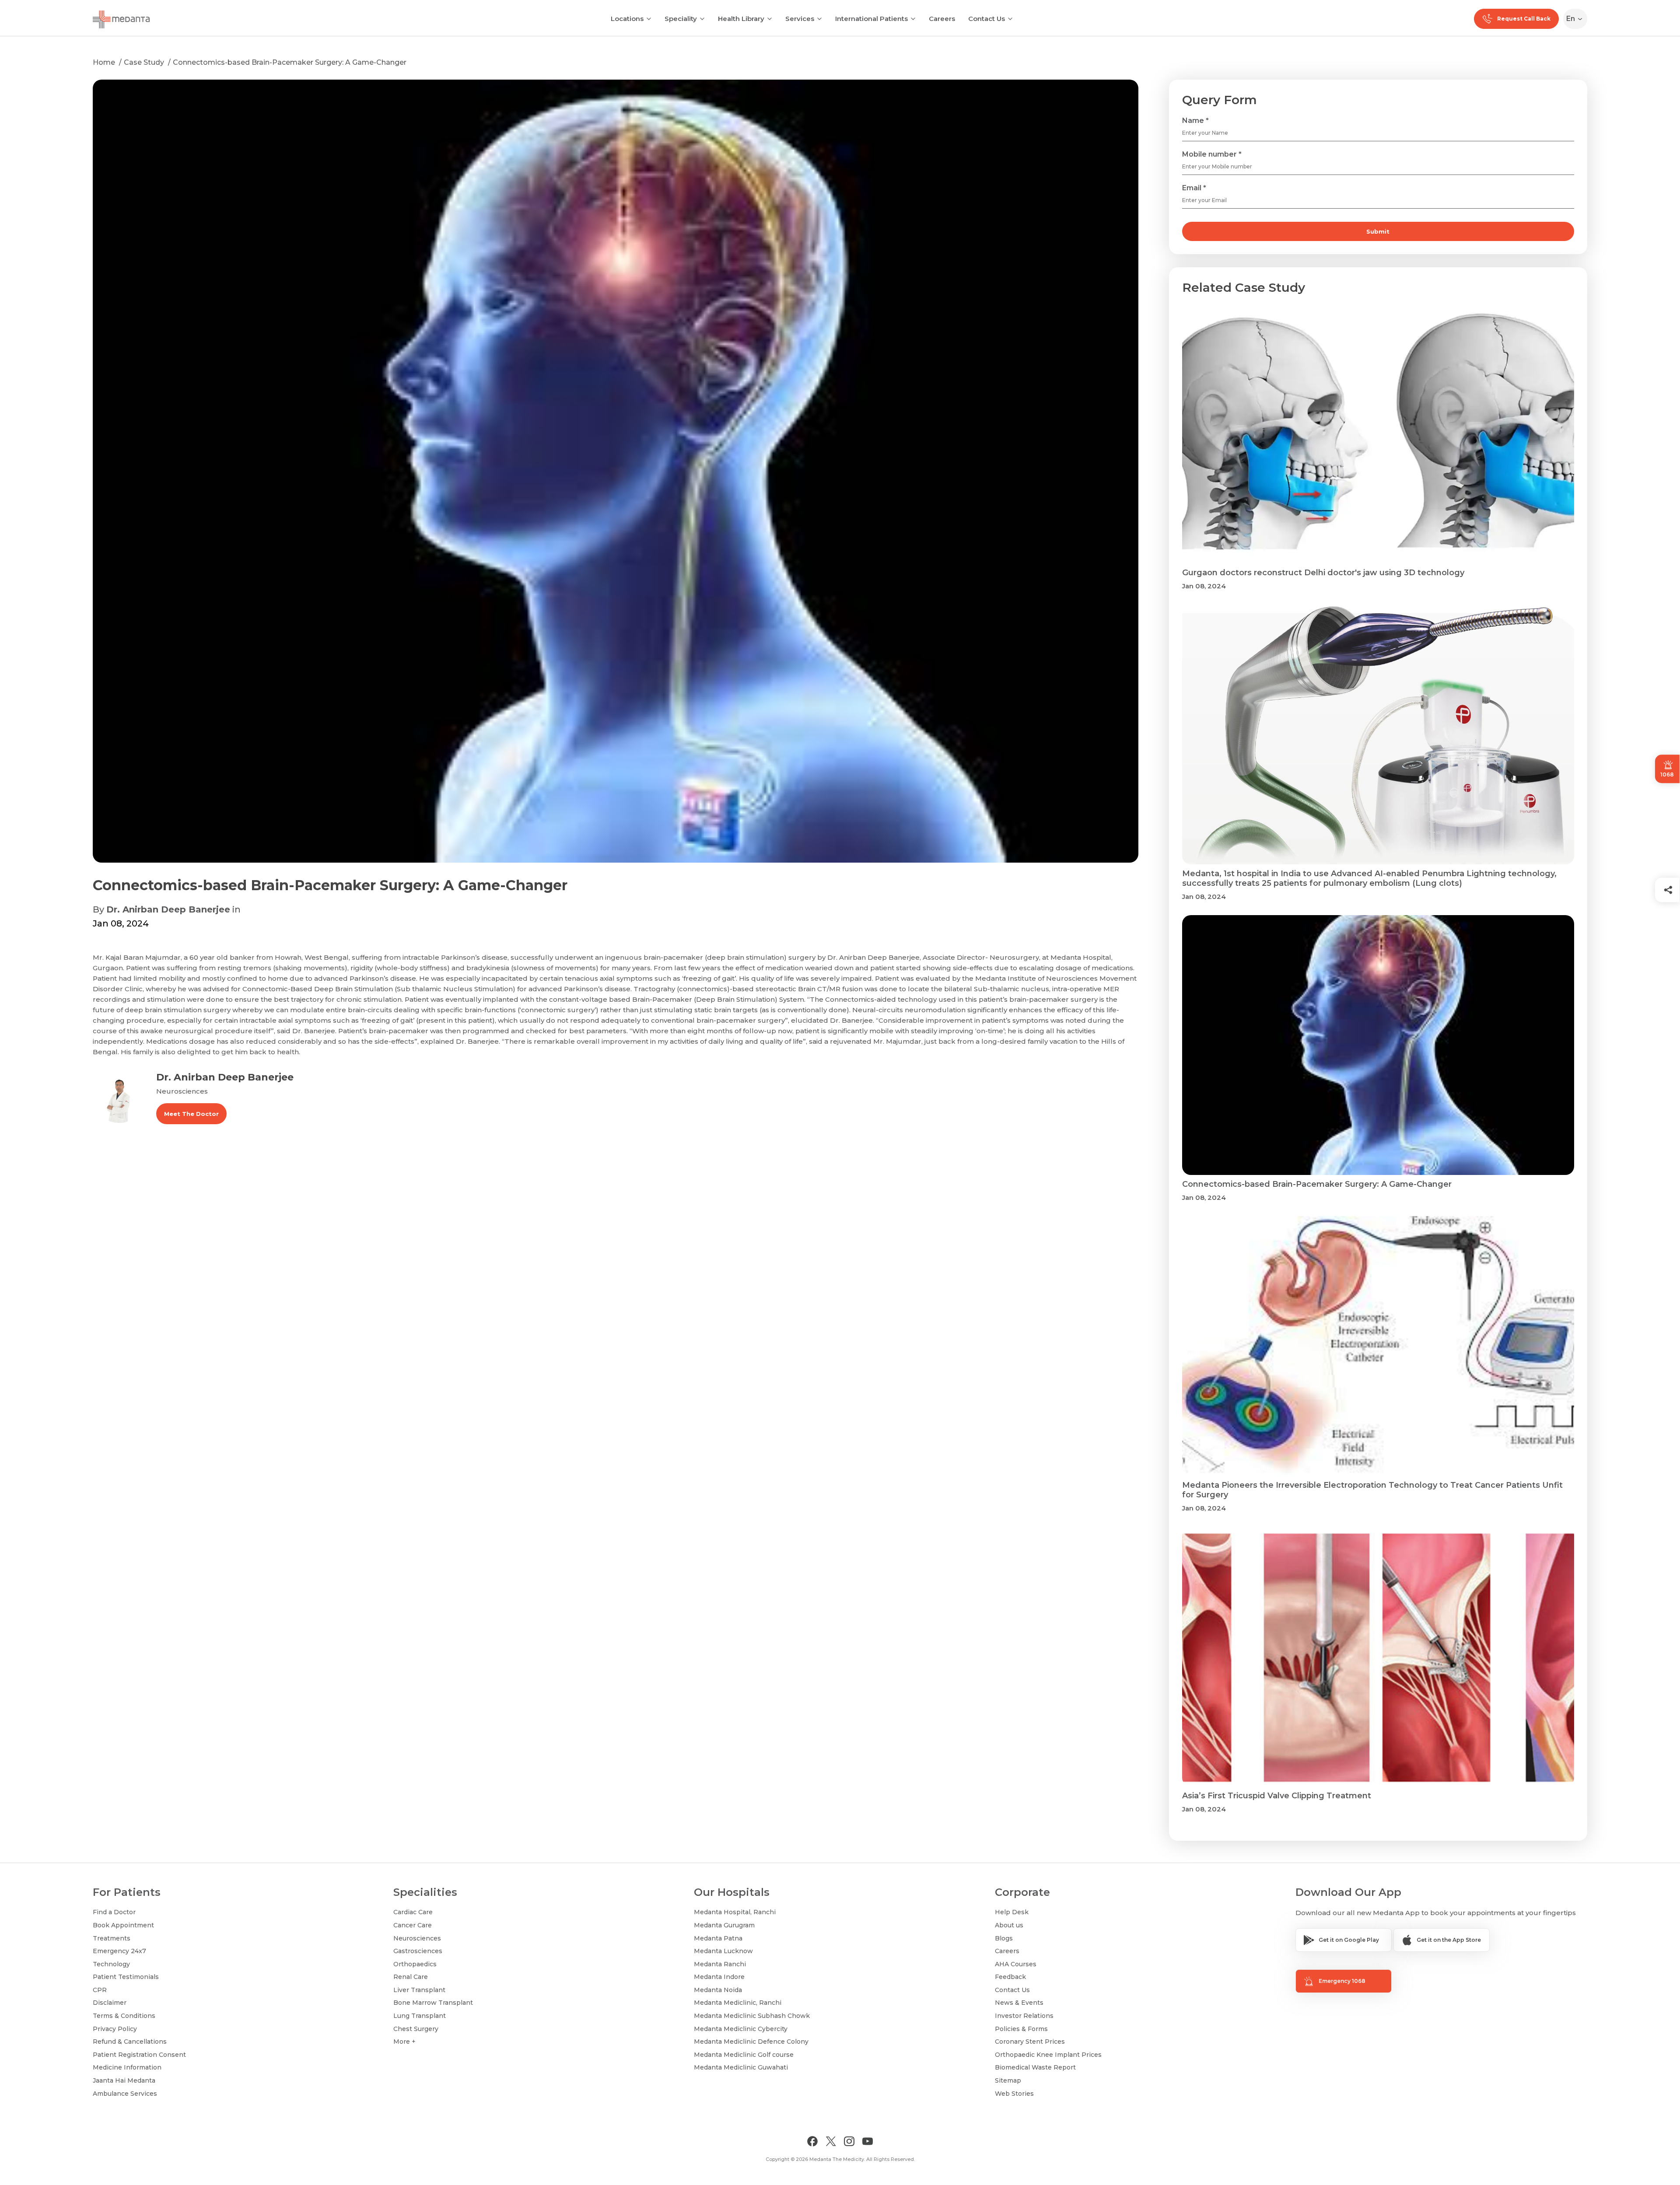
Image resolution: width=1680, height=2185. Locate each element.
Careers (942, 19)
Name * (1195, 121)
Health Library (741, 19)
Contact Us (987, 19)
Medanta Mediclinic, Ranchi (738, 2003)
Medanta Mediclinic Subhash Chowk (752, 2016)
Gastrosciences (418, 1951)
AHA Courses (1016, 1964)
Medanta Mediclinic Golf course (744, 2055)
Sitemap (1008, 2080)
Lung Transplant (420, 2016)
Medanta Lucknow (723, 1951)
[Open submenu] (702, 18)
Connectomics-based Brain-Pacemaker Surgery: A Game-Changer (290, 62)
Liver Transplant (419, 1990)
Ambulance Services (125, 2094)
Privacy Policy (115, 2029)
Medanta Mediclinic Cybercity (741, 2029)
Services (800, 19)
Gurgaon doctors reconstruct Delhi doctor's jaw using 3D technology (1323, 573)
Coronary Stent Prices (1030, 2042)
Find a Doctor (114, 1912)
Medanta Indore (719, 1977)
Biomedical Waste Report (1035, 2067)
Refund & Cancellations (130, 2042)
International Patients (871, 19)
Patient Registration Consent (139, 2055)
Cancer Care (413, 1925)
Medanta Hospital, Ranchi (735, 1912)
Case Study (144, 62)
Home (104, 62)
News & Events (1019, 2003)
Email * (1194, 188)
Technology (111, 1964)
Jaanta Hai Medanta (124, 2080)
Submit (1378, 231)
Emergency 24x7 (119, 1951)
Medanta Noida (718, 1990)
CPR (100, 1990)
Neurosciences (417, 1938)
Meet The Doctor (191, 1114)
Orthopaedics (415, 1964)
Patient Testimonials (126, 1977)
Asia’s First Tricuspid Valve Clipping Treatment (1277, 1796)
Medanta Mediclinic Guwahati (741, 2067)
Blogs (1004, 1938)
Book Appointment (123, 1925)
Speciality (681, 19)
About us (1009, 1925)
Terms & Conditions (124, 2016)
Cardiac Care (413, 1912)
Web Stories (1014, 2094)
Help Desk (1012, 1912)
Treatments (112, 1938)
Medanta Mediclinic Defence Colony (751, 2042)
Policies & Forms (1021, 2029)
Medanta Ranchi (720, 1964)
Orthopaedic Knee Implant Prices (1048, 2055)
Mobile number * (1212, 154)
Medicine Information (127, 2067)
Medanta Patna (718, 1938)
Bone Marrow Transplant (433, 2003)
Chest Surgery (416, 2029)
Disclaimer (110, 2003)
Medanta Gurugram (724, 1925)
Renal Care (411, 1977)
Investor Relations (1024, 2016)
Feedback (1010, 1977)
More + (404, 2042)
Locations (627, 19)
